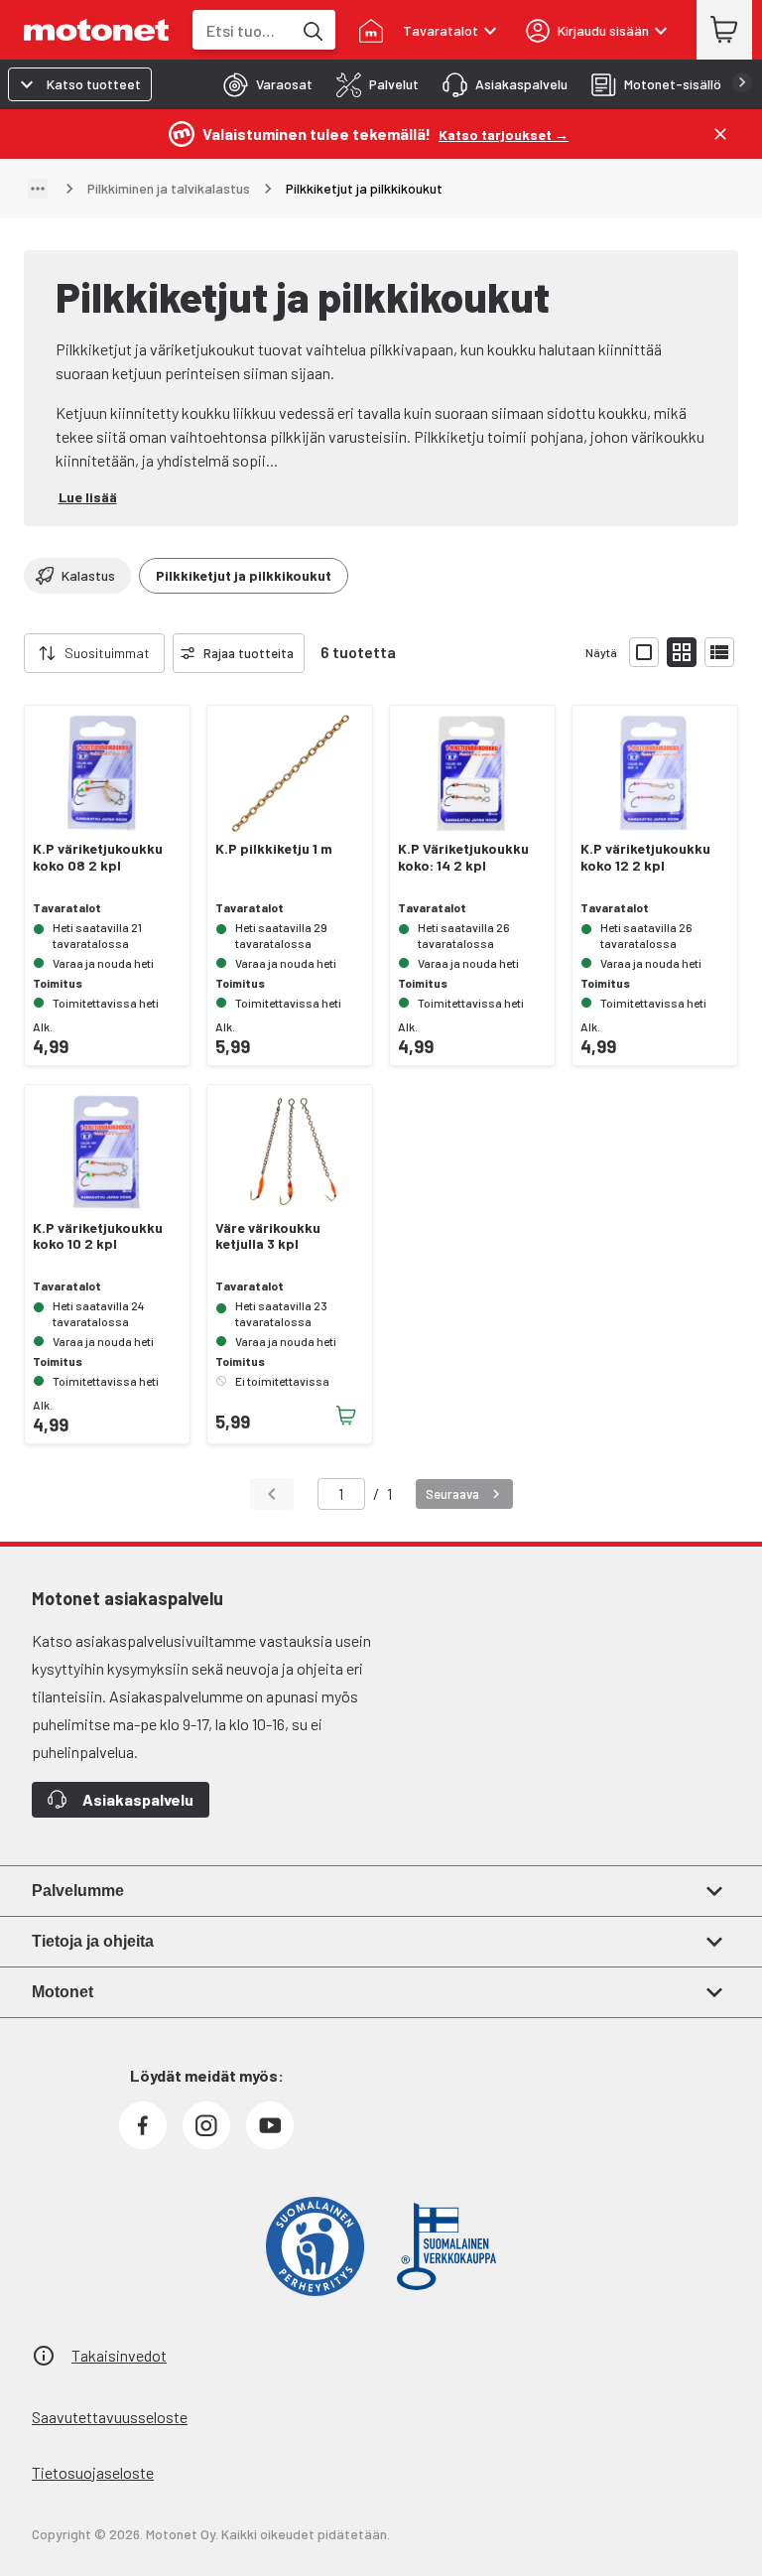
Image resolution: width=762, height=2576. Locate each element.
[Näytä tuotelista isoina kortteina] (644, 652)
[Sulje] (720, 134)
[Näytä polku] (38, 189)
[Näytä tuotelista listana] (719, 652)
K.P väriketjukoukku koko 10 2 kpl (98, 1236)
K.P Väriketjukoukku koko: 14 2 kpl (463, 857)
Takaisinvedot (119, 2355)
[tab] (262, 84)
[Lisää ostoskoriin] (346, 1416)
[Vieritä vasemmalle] (12, 653)
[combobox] (242, 30)
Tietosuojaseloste (93, 2472)
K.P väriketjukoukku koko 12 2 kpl (645, 857)
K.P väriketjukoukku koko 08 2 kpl (98, 857)
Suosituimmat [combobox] (107, 653)
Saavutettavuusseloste (110, 2417)
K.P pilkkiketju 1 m (274, 849)
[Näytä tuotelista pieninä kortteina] (682, 652)
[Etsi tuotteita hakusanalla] (312, 30)
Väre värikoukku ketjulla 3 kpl (268, 1236)
